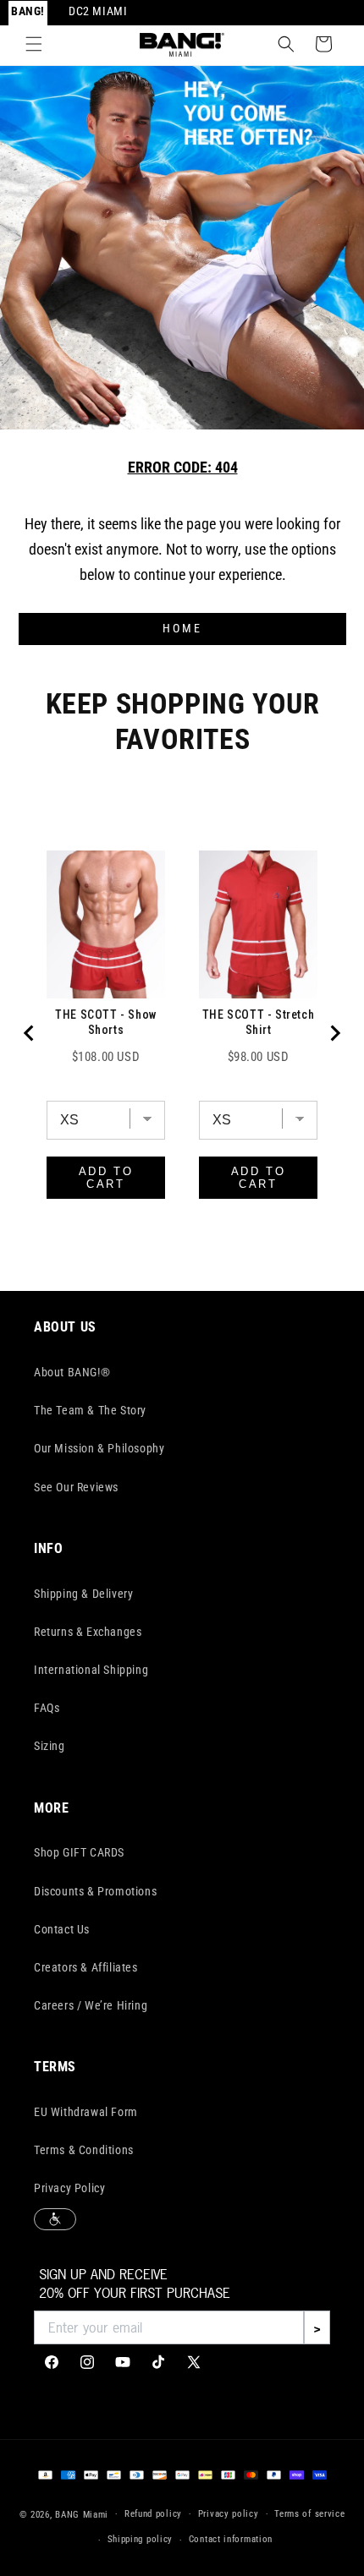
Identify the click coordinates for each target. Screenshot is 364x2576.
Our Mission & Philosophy (99, 1448)
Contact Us (62, 1929)
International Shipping (91, 1670)
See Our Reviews (76, 1487)
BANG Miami (82, 2514)
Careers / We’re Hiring (91, 2005)
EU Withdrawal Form (86, 2112)
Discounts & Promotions (95, 1891)
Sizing (50, 1746)
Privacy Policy (69, 2188)
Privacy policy (229, 2514)
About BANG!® (72, 1372)
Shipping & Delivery (83, 1594)
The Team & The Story (90, 1410)
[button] (34, 44)
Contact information (231, 2539)
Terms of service (309, 2514)
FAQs (47, 1708)
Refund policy (153, 2514)
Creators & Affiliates (86, 1967)
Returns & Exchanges (88, 1632)
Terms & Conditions (84, 2150)
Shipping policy (141, 2539)
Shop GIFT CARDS (79, 1852)
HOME (182, 629)
